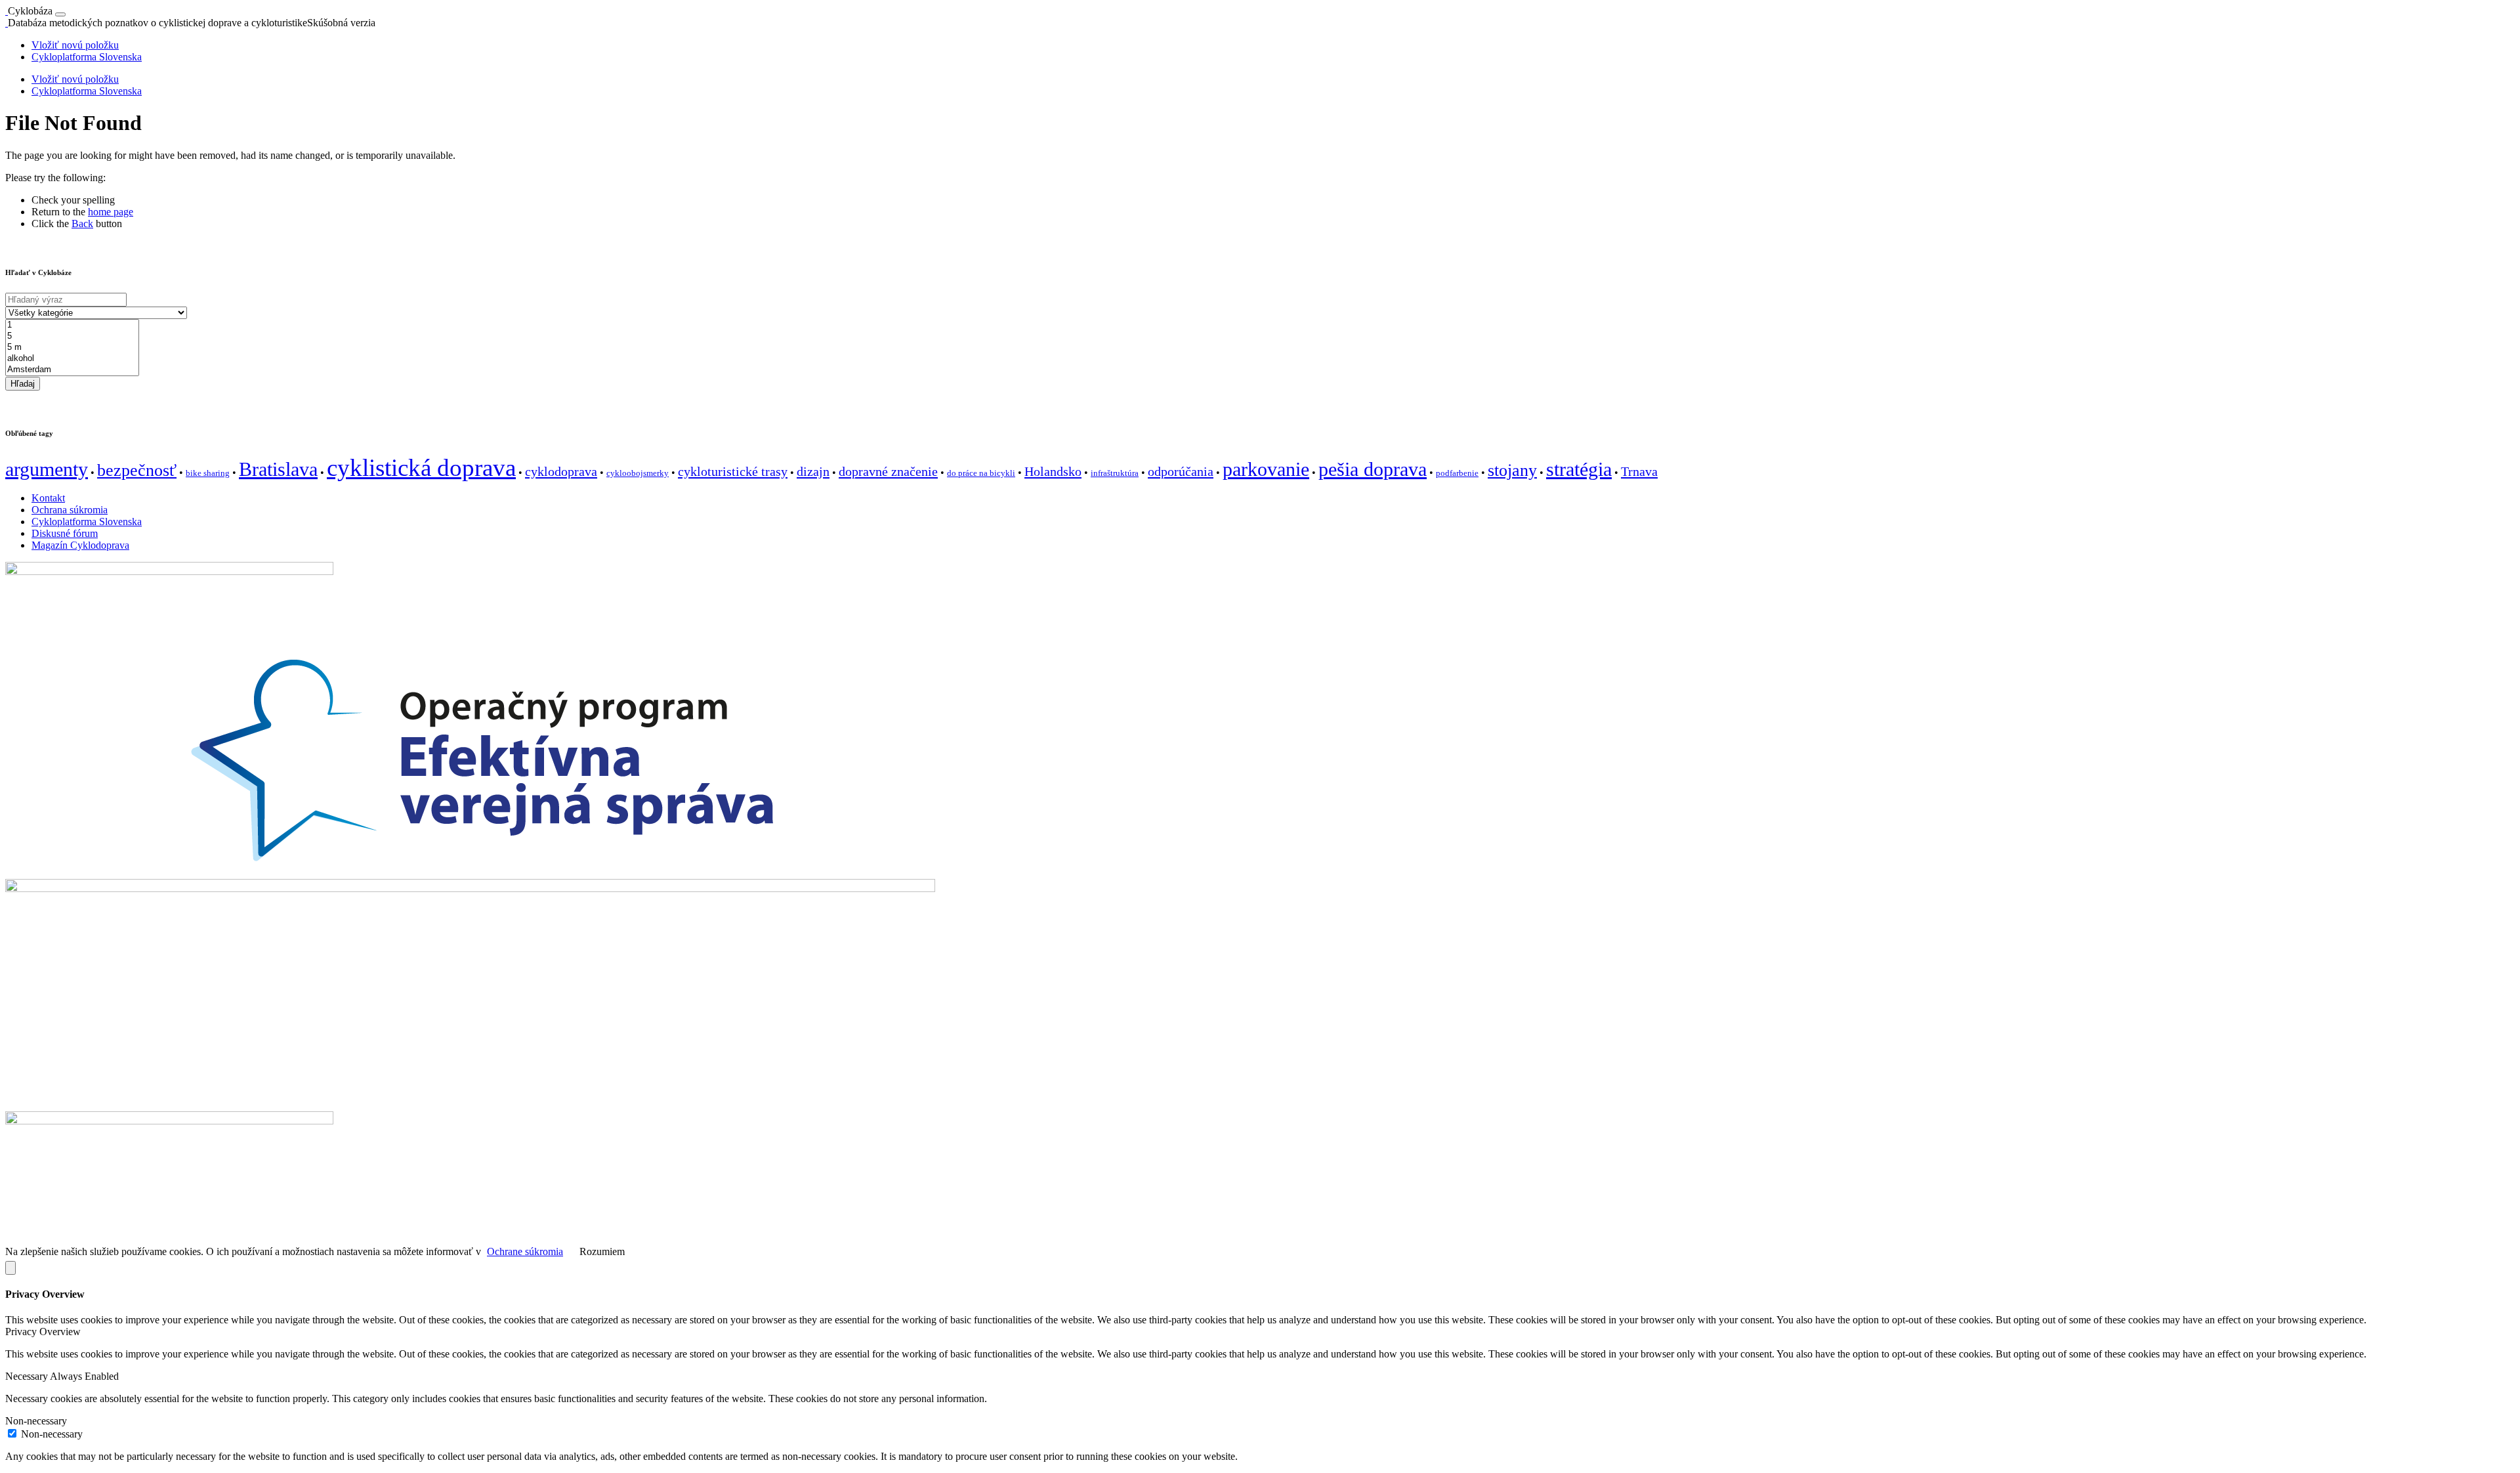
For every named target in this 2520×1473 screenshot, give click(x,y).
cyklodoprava (561, 471)
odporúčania (1181, 471)
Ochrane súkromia (525, 1251)
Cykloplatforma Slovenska (87, 57)
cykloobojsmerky (638, 473)
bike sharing (208, 473)
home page (111, 212)
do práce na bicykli (981, 473)
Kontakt (48, 498)
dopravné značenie (888, 471)
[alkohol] (72, 359)
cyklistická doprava (421, 468)
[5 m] (72, 348)
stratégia (1579, 469)
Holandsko (1053, 471)
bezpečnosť (137, 470)
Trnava (1639, 471)
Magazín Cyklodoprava (80, 545)
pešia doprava (1373, 469)
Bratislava (278, 469)
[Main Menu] (60, 14)
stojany (1512, 470)
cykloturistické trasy (733, 471)
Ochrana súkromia (70, 510)
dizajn (813, 471)
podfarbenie (1457, 473)
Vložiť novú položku (75, 45)
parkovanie (1266, 469)
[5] (72, 336)
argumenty (47, 469)
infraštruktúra (1115, 473)
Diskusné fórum (65, 533)
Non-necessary (52, 1434)
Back (82, 224)
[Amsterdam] (72, 370)
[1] (72, 325)
